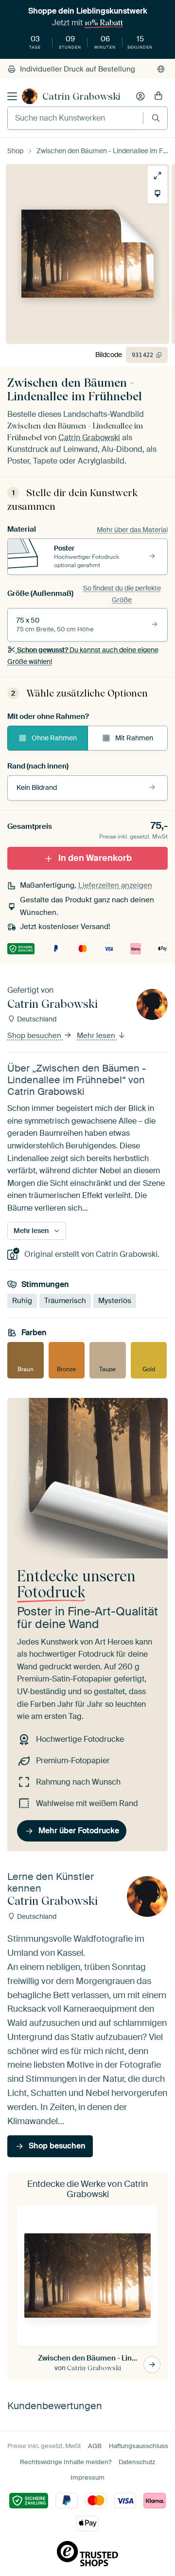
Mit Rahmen (134, 738)
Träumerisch (65, 1301)
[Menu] (12, 96)
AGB (95, 2446)
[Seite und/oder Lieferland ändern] (161, 69)
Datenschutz (137, 2462)
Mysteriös (115, 1301)
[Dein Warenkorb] (158, 96)
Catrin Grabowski (81, 96)
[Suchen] (156, 118)
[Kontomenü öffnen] (140, 96)
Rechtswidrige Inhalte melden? (66, 2462)
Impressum (87, 2478)
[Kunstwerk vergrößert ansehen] (157, 176)
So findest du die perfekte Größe (122, 594)
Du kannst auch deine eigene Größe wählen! (83, 656)
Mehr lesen (97, 1036)
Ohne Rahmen (54, 738)
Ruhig (22, 1301)
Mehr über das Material (132, 530)
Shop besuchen (35, 1036)
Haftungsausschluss (139, 2446)
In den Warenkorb (95, 858)
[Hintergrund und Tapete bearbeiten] (157, 194)
